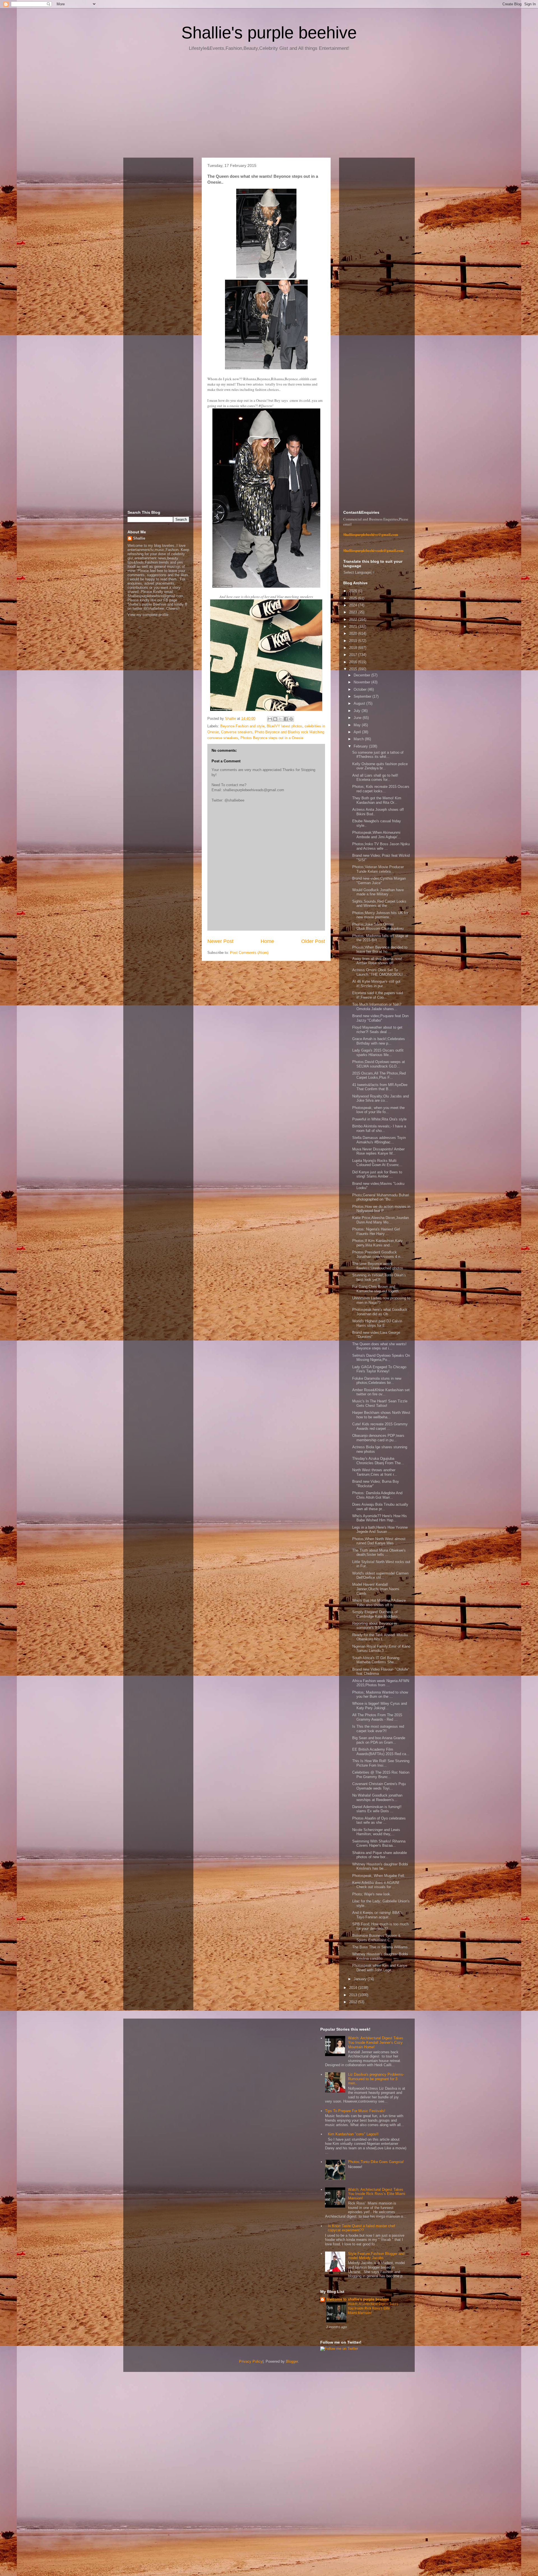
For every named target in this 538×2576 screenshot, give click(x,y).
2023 (354, 612)
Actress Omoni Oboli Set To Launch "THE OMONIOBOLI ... (380, 972)
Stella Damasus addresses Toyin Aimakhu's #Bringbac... (379, 1140)
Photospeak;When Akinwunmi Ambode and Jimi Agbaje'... (376, 835)
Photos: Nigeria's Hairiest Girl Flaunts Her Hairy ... (376, 1231)
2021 (354, 626)
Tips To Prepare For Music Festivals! (355, 2111)
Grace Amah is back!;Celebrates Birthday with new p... (379, 1041)
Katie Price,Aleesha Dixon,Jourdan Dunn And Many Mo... (381, 1220)
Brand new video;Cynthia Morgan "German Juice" (379, 881)
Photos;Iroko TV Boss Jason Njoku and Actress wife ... (381, 846)
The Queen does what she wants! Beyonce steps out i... (379, 1346)
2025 (354, 598)
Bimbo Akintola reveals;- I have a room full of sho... (379, 1128)
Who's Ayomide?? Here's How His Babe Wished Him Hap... (380, 1518)
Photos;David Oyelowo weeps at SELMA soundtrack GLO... (379, 1064)
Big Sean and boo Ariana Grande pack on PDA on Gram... (379, 1740)
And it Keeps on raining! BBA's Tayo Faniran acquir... (377, 1915)
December (362, 675)
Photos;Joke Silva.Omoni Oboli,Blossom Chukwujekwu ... (380, 927)
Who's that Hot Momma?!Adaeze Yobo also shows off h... (379, 1603)
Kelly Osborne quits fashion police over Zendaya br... (380, 766)
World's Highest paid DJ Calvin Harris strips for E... (377, 1323)
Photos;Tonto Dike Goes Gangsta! (376, 2162)
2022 (354, 619)
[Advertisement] (269, 106)
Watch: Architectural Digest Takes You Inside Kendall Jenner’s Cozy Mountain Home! (376, 2042)
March (359, 739)
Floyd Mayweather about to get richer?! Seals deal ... (377, 1030)
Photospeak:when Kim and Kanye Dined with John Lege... (380, 1968)
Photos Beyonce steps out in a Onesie (272, 738)
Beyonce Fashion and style (242, 726)
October (361, 689)
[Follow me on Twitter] (339, 2349)
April (358, 732)
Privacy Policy (251, 2361)
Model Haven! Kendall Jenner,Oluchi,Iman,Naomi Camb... (376, 1589)
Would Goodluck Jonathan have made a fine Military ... (378, 892)
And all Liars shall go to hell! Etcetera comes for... (375, 778)
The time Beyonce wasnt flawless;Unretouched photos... (379, 1266)
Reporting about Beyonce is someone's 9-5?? (375, 1626)
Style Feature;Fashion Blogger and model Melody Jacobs (376, 2256)
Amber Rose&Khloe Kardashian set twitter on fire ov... (381, 1392)
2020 (354, 633)
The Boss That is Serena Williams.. (381, 1947)
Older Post (313, 941)
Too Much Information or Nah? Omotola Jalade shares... (377, 1007)
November (362, 682)
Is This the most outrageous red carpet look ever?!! (378, 1729)
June (358, 718)
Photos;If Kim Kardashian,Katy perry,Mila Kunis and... (377, 1243)
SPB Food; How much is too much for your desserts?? (380, 1926)
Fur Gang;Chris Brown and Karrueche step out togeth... (377, 1289)
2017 (354, 655)
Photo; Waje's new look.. (372, 1894)
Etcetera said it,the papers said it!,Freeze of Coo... (378, 995)
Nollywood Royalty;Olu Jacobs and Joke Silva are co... (381, 1098)
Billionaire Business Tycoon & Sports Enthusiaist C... (376, 1938)
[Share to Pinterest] (291, 719)
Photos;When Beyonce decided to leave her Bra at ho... (380, 950)
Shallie (139, 538)
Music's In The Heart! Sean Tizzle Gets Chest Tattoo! (380, 1403)
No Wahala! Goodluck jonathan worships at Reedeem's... (377, 1798)
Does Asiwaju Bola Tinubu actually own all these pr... (380, 1507)
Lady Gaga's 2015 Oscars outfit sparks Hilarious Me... (378, 1053)
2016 (354, 662)
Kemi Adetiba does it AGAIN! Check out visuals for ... (376, 1885)
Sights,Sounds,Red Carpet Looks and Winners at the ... (379, 904)
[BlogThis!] (275, 719)
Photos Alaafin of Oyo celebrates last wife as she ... (379, 1821)
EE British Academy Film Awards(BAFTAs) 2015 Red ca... (381, 1752)
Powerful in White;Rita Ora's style (379, 1119)
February (361, 746)
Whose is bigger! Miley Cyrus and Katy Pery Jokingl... (380, 1706)
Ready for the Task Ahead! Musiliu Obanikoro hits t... (380, 1637)
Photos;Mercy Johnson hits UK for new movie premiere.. (380, 915)
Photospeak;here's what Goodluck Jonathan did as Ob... (380, 1312)
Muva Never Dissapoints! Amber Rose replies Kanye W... (378, 1151)
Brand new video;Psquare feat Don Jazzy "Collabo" (380, 1018)
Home (267, 941)
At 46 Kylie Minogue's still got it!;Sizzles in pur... (376, 984)
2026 (354, 591)
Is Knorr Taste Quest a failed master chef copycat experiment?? (361, 2228)
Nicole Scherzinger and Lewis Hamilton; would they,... (376, 1832)
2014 (354, 1988)
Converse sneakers (237, 732)
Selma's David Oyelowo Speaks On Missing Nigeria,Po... (381, 1358)
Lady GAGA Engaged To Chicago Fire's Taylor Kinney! (379, 1369)
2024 (354, 605)
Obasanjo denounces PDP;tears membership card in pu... (378, 1438)
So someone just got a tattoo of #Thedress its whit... (378, 755)
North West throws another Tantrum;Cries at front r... (375, 1472)
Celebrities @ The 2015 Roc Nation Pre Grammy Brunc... (381, 1775)
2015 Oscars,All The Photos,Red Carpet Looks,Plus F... (379, 1076)
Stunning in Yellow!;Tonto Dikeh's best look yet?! (379, 1277)
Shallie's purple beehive (269, 33)
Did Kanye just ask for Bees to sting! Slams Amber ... (377, 1174)
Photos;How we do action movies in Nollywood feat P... (381, 1209)
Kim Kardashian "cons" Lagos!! (353, 2134)
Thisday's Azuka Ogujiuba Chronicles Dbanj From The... (378, 1461)
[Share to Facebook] (286, 719)
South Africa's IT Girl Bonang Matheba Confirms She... (376, 1660)
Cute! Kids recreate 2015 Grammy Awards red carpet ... (380, 1426)
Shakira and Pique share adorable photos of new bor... (380, 1855)
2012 (354, 2002)
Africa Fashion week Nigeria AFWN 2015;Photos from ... (381, 1683)
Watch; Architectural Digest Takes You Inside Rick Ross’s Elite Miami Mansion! (377, 2194)
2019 (354, 641)
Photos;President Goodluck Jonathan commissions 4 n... (378, 1254)
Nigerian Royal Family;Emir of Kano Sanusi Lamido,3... (381, 1649)
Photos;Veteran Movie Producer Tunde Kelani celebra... (378, 869)
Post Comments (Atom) (249, 953)
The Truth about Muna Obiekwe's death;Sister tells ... (379, 1553)
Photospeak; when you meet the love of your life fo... (378, 1110)
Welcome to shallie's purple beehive (358, 2299)
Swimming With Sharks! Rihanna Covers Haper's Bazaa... (379, 1843)
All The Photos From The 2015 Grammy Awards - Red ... (377, 1717)
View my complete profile (148, 615)
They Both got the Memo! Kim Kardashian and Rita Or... (377, 800)
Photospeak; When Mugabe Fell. (379, 1876)
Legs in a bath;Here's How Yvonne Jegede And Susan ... (380, 1530)
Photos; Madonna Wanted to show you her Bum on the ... (380, 1695)
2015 (354, 669)
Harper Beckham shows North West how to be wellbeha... (381, 1415)
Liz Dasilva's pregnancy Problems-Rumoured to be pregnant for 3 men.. (376, 2079)
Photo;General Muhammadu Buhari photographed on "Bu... (381, 1197)
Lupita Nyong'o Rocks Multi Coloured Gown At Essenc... (377, 1163)
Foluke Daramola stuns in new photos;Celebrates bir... (377, 1381)
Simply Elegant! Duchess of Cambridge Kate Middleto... (376, 1614)
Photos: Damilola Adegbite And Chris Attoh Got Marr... (377, 1495)
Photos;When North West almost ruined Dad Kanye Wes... (379, 1541)
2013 (354, 1995)
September (363, 696)
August (360, 703)
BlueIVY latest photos (285, 726)
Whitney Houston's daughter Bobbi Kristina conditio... (380, 1956)
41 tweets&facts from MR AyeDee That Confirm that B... (380, 1087)
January (361, 1979)
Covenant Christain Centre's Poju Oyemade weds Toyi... (379, 1786)
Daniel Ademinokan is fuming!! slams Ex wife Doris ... (377, 1809)
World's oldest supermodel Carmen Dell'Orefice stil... (380, 1576)
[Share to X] (280, 719)
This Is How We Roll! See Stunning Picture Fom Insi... (381, 1763)
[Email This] (270, 719)
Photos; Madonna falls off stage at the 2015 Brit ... (380, 938)
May (358, 725)
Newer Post (220, 941)
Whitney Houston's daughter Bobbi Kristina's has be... (380, 1866)
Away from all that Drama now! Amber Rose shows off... (377, 961)
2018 (354, 648)
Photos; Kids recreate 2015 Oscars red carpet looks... (381, 789)
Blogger (292, 2361)
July (358, 711)
